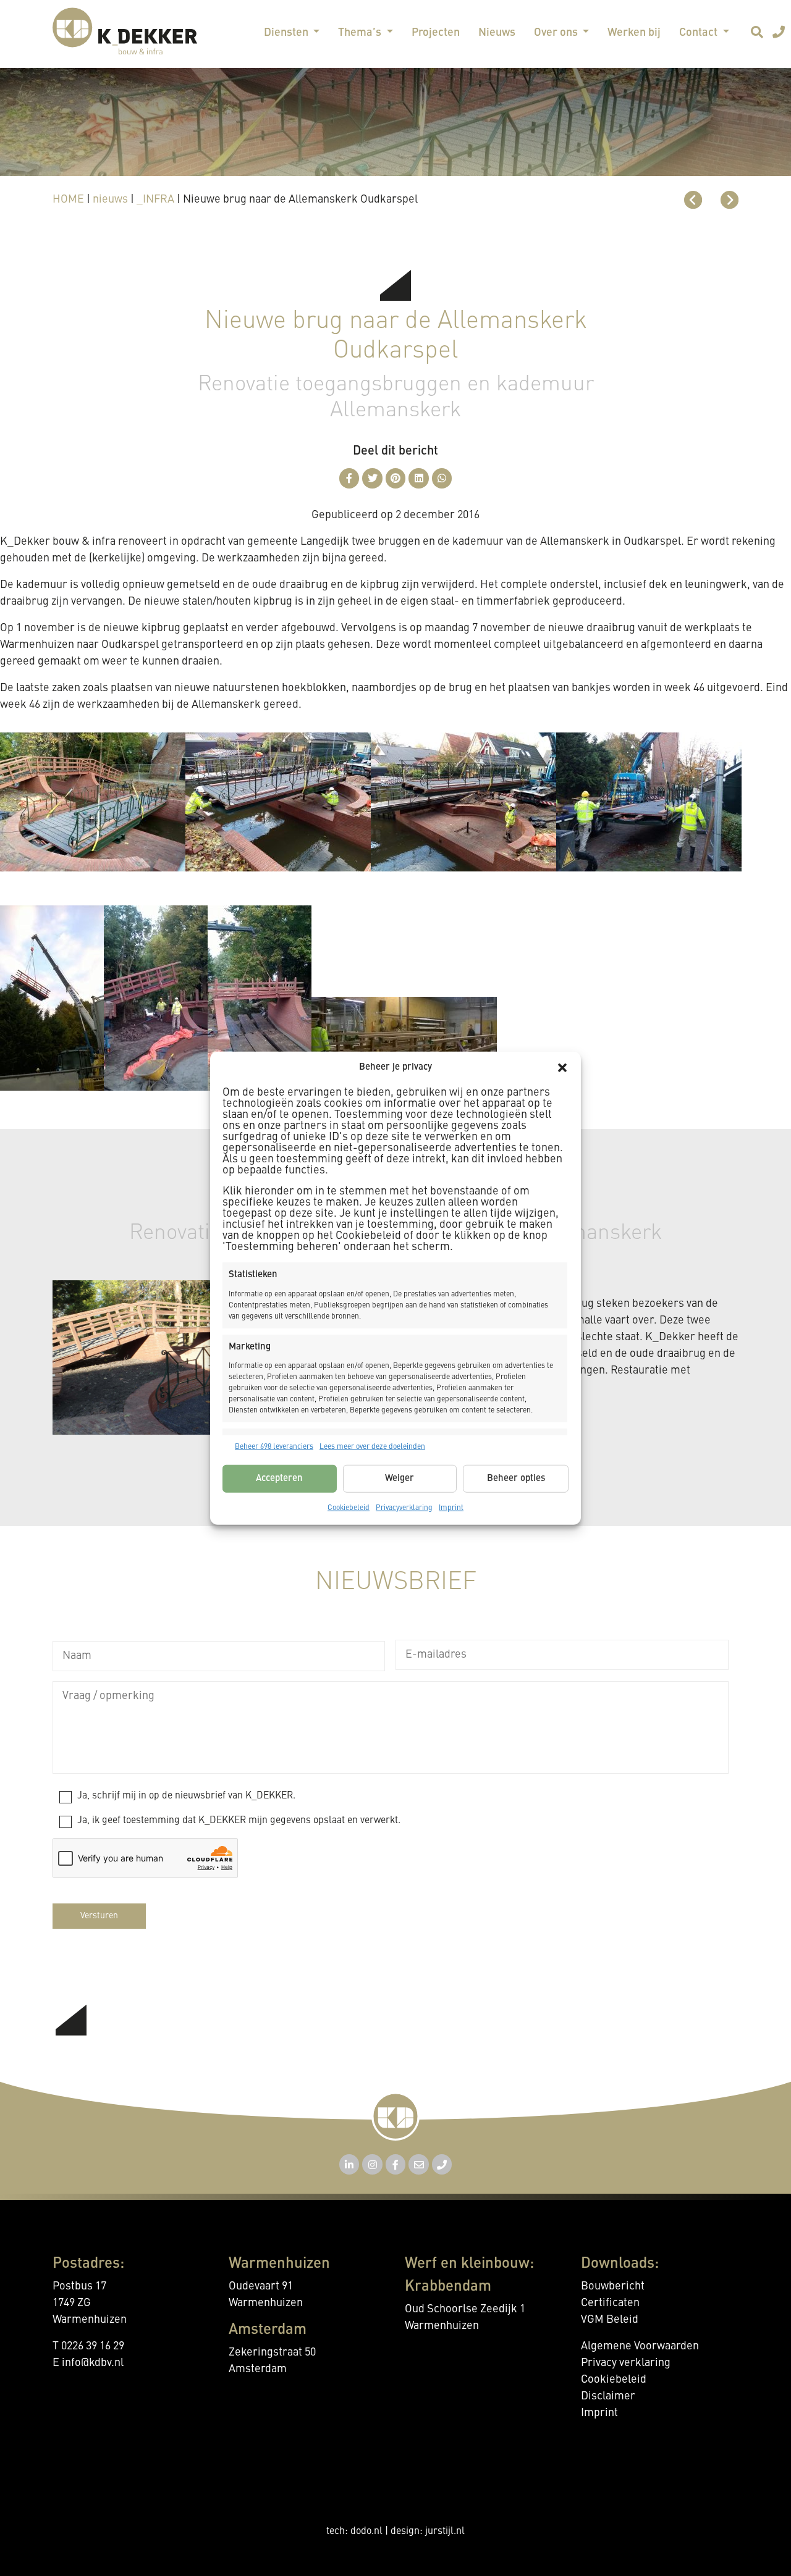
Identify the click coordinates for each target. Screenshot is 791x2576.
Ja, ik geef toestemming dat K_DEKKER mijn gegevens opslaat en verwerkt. (239, 1821)
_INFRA (155, 199)
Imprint (451, 1508)
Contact (700, 33)
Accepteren (279, 1478)
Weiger (400, 1478)
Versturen (99, 1916)
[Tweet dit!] (372, 478)
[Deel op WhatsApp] (442, 478)
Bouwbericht (613, 2286)
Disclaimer (608, 2396)
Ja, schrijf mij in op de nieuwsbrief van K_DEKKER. (186, 1796)
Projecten (436, 33)
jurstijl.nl (445, 2532)
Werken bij (634, 33)
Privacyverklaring (404, 1508)
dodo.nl (366, 2532)
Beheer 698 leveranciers (274, 1447)
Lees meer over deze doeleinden (372, 1447)
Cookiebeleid (349, 1508)
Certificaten (610, 2303)
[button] (562, 1068)
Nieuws (497, 33)
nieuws (110, 199)
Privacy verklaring (626, 2363)
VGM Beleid (610, 2320)
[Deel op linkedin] (419, 478)
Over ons (557, 33)
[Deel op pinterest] (396, 478)
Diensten (287, 33)
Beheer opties (516, 1478)
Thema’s (361, 33)
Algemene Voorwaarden (640, 2346)
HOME (68, 199)
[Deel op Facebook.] (349, 478)
